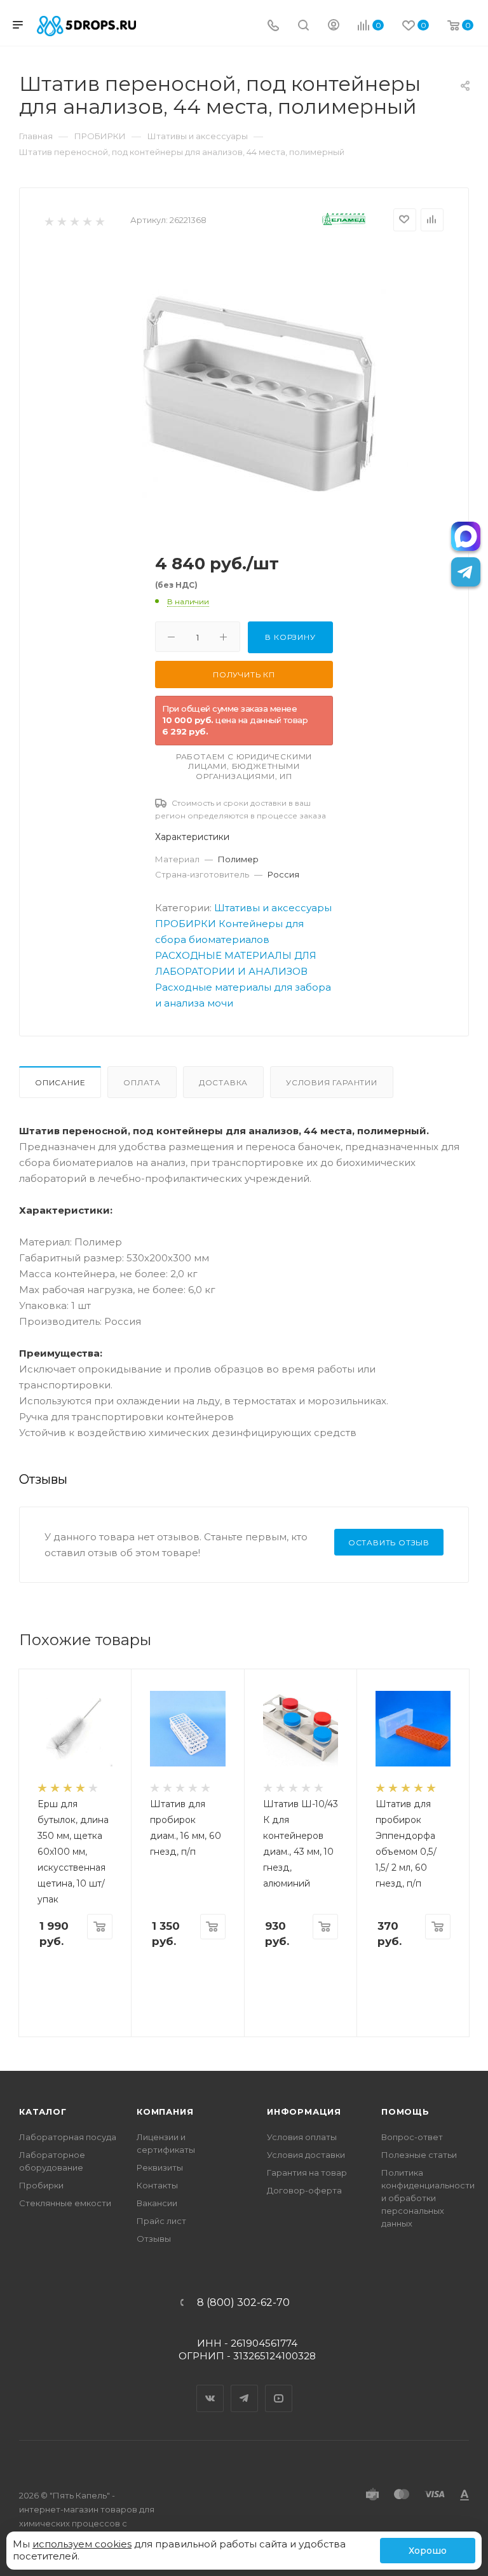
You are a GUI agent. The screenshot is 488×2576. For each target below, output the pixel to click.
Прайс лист (161, 2221)
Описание (60, 1082)
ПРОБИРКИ (186, 924)
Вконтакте (210, 2387)
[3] (74, 221)
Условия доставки (306, 2155)
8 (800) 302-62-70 (243, 2303)
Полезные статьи (419, 2155)
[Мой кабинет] (334, 26)
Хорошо (428, 2551)
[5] (99, 221)
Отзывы (154, 2239)
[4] (87, 221)
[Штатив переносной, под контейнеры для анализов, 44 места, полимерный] (265, 390)
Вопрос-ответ (412, 2137)
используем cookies (82, 2544)
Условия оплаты (302, 2137)
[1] (49, 221)
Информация (304, 2112)
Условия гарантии (332, 1082)
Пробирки (41, 2185)
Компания (165, 2112)
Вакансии (157, 2203)
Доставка (223, 1082)
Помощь (405, 2112)
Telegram (245, 2387)
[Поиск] (303, 26)
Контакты (157, 2185)
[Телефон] (273, 26)
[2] (61, 221)
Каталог (43, 2112)
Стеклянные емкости (65, 2203)
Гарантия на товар (307, 2173)
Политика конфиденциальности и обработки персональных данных (428, 2198)
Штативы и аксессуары (273, 908)
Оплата (142, 1082)
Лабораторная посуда (68, 2137)
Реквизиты (160, 2167)
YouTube (279, 2387)
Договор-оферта (304, 2190)
